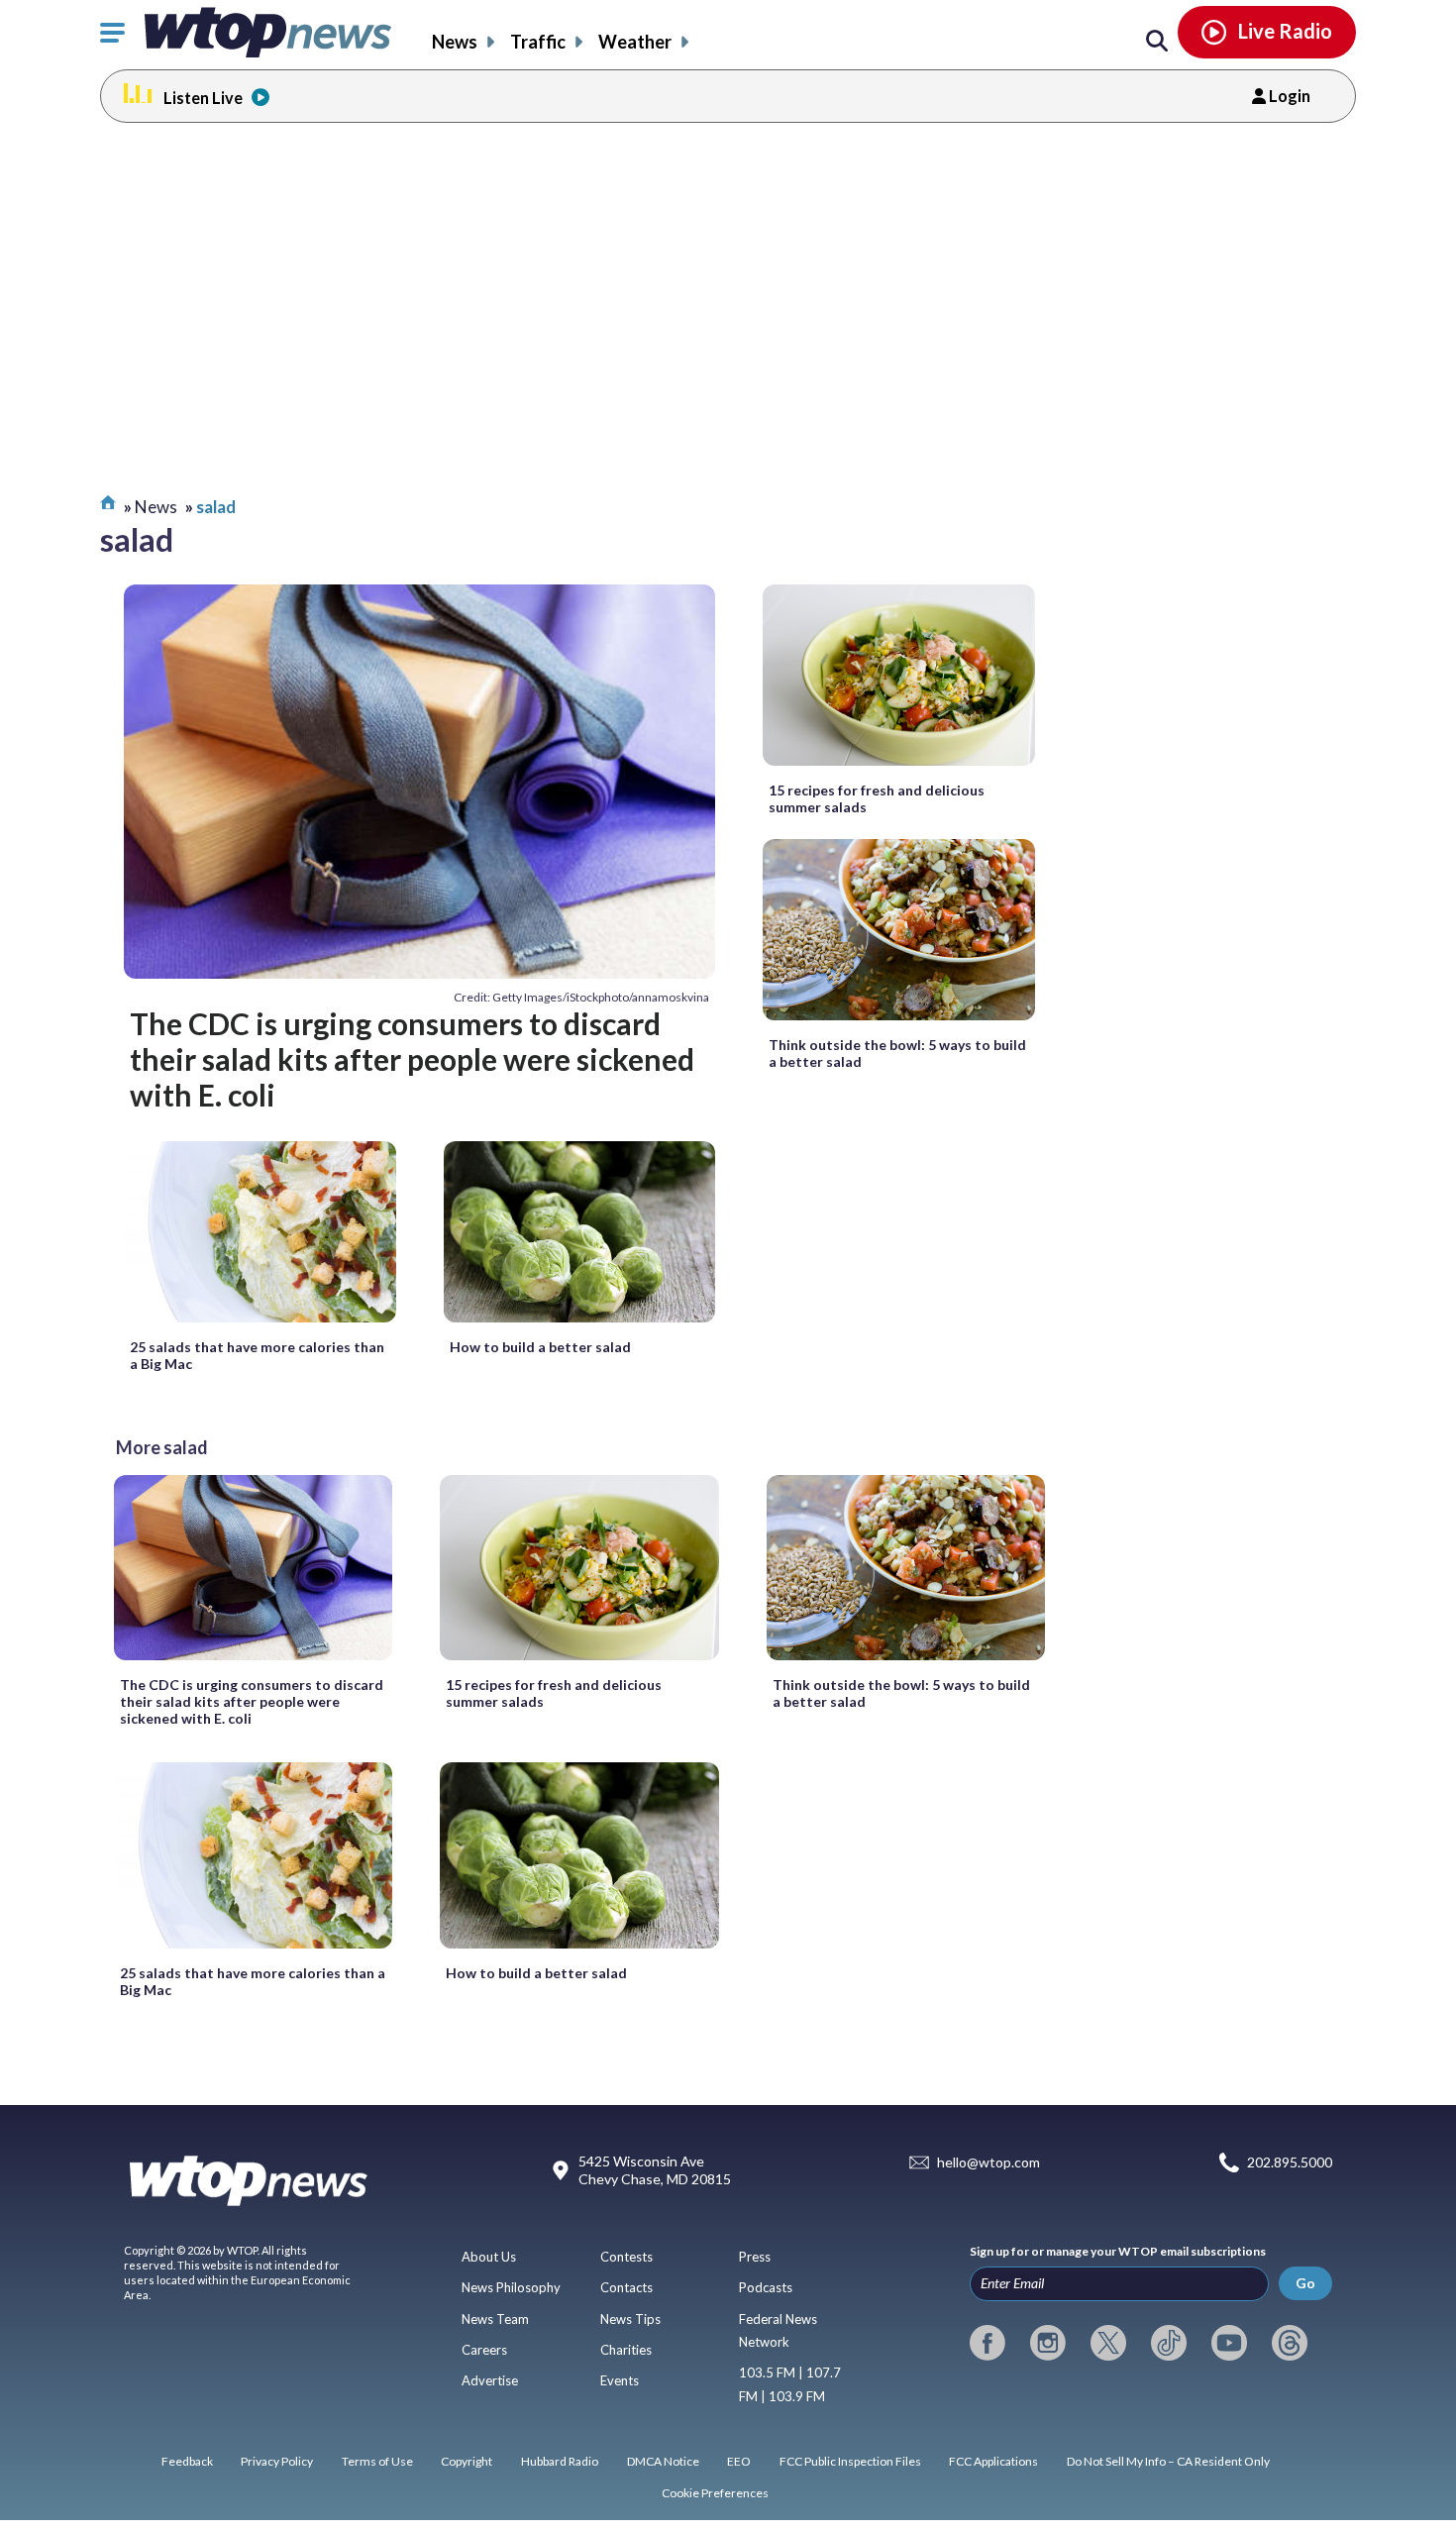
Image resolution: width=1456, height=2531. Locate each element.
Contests (626, 2257)
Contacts (626, 2287)
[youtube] (1229, 2343)
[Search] (1157, 42)
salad (216, 507)
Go (1305, 2283)
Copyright (467, 2461)
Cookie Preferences (715, 2493)
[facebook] (988, 2343)
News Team (495, 2319)
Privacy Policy (277, 2461)
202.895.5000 (1290, 2163)
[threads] (1290, 2343)
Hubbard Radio (560, 2461)
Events (620, 2380)
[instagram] (1048, 2343)
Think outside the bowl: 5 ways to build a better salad (897, 1053)
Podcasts (766, 2287)
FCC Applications (993, 2461)
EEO (739, 2461)
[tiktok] (1169, 2343)
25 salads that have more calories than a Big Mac (257, 1355)
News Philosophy (511, 2287)
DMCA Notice (663, 2461)
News (455, 42)
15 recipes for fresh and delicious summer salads (877, 798)
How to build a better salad (540, 1347)
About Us (489, 2257)
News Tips (630, 2319)
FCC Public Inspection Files (850, 2461)
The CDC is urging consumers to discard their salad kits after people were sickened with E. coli (412, 1059)
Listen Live (203, 98)
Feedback (187, 2461)
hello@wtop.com (988, 2163)
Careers (484, 2350)
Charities (626, 2350)
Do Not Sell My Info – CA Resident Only (1168, 2461)
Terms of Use (377, 2461)
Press (755, 2257)
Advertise (490, 2380)
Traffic (538, 42)
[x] (1108, 2343)
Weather (635, 42)
